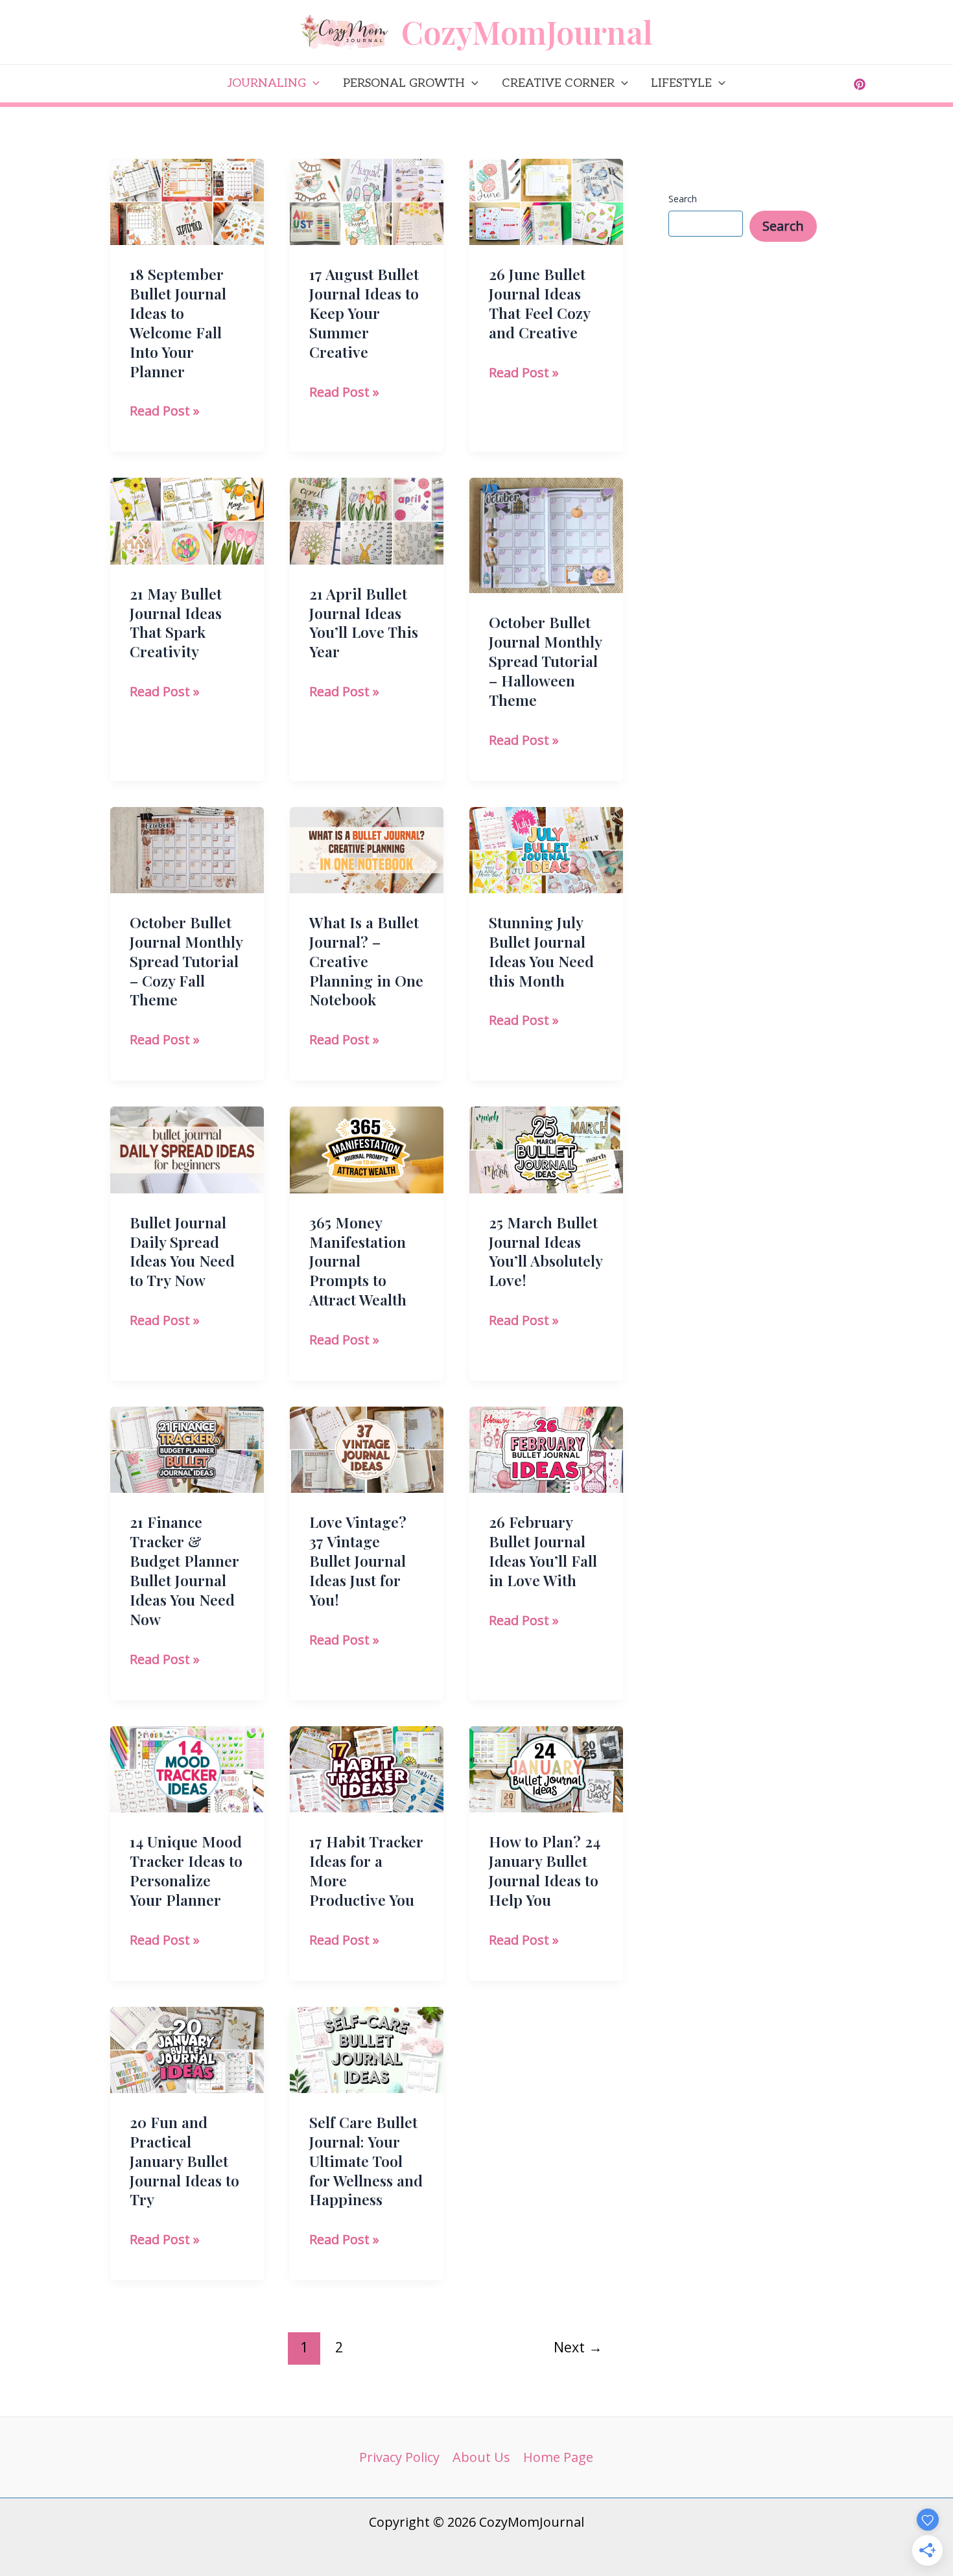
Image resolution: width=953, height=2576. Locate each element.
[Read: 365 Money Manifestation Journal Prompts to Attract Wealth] (367, 1148)
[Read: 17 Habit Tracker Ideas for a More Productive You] (367, 1768)
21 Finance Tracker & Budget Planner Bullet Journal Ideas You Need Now (184, 1570)
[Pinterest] (860, 84)
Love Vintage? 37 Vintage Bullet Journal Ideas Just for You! (358, 1561)
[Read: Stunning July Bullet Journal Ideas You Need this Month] (546, 849)
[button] (313, 84)
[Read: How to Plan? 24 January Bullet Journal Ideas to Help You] (546, 1768)
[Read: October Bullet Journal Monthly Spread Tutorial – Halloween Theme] (546, 534)
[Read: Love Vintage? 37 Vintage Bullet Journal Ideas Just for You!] (367, 1448)
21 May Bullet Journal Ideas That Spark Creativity (176, 623)
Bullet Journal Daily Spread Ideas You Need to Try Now (182, 1251)
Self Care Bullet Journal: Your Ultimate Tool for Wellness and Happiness (366, 2161)
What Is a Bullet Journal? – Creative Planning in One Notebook (366, 961)
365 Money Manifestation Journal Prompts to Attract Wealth (358, 1261)
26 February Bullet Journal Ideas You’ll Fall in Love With (543, 1551)
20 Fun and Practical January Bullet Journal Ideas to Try (184, 2161)
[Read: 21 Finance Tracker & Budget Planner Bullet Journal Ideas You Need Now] (187, 1448)
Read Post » (165, 412)
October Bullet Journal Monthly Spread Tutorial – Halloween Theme (545, 661)
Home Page (558, 2457)
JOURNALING (267, 83)
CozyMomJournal (527, 31)
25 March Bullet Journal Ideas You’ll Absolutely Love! (546, 1251)
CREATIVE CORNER (558, 83)
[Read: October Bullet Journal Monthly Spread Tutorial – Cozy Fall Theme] (187, 849)
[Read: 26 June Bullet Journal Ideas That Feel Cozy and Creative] (546, 201)
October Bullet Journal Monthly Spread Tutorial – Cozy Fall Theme (186, 961)
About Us (481, 2457)
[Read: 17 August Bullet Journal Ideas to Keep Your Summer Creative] (367, 201)
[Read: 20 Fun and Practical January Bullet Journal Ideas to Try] (187, 2049)
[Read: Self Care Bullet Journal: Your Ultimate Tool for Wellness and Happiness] (367, 2049)
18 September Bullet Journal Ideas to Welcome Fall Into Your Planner (178, 322)
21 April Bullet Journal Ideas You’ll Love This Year (364, 623)
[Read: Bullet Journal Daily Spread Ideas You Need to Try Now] (187, 1148)
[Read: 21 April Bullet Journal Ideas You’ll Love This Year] (367, 520)
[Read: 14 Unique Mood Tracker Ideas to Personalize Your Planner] (187, 1768)
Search (683, 199)
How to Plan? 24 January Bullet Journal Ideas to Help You (545, 1870)
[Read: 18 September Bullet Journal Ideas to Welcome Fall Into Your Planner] (187, 201)
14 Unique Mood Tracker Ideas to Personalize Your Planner (186, 1870)
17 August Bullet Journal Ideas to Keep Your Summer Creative (364, 313)
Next (578, 2347)
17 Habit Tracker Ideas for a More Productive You (366, 1870)
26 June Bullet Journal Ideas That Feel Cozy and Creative (539, 303)
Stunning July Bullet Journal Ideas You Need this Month (541, 951)
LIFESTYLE (681, 83)
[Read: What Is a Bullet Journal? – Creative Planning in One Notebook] (367, 849)
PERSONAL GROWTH (404, 83)
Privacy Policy (399, 2457)
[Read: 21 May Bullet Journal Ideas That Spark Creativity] (187, 520)
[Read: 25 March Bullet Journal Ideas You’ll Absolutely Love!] (546, 1148)
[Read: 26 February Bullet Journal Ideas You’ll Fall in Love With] (546, 1448)
